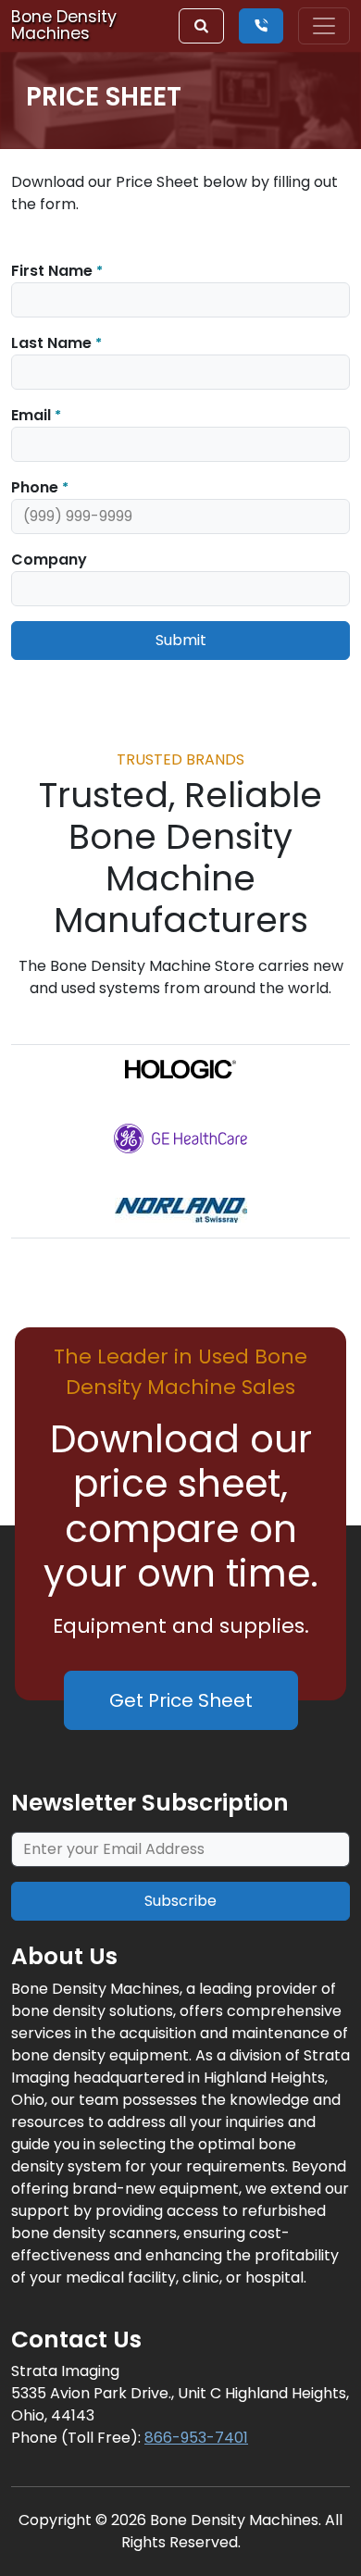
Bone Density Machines (64, 25)
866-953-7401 (196, 2438)
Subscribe (180, 1901)
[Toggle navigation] (324, 26)
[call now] (261, 26)
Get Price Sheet (181, 1700)
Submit (181, 640)
